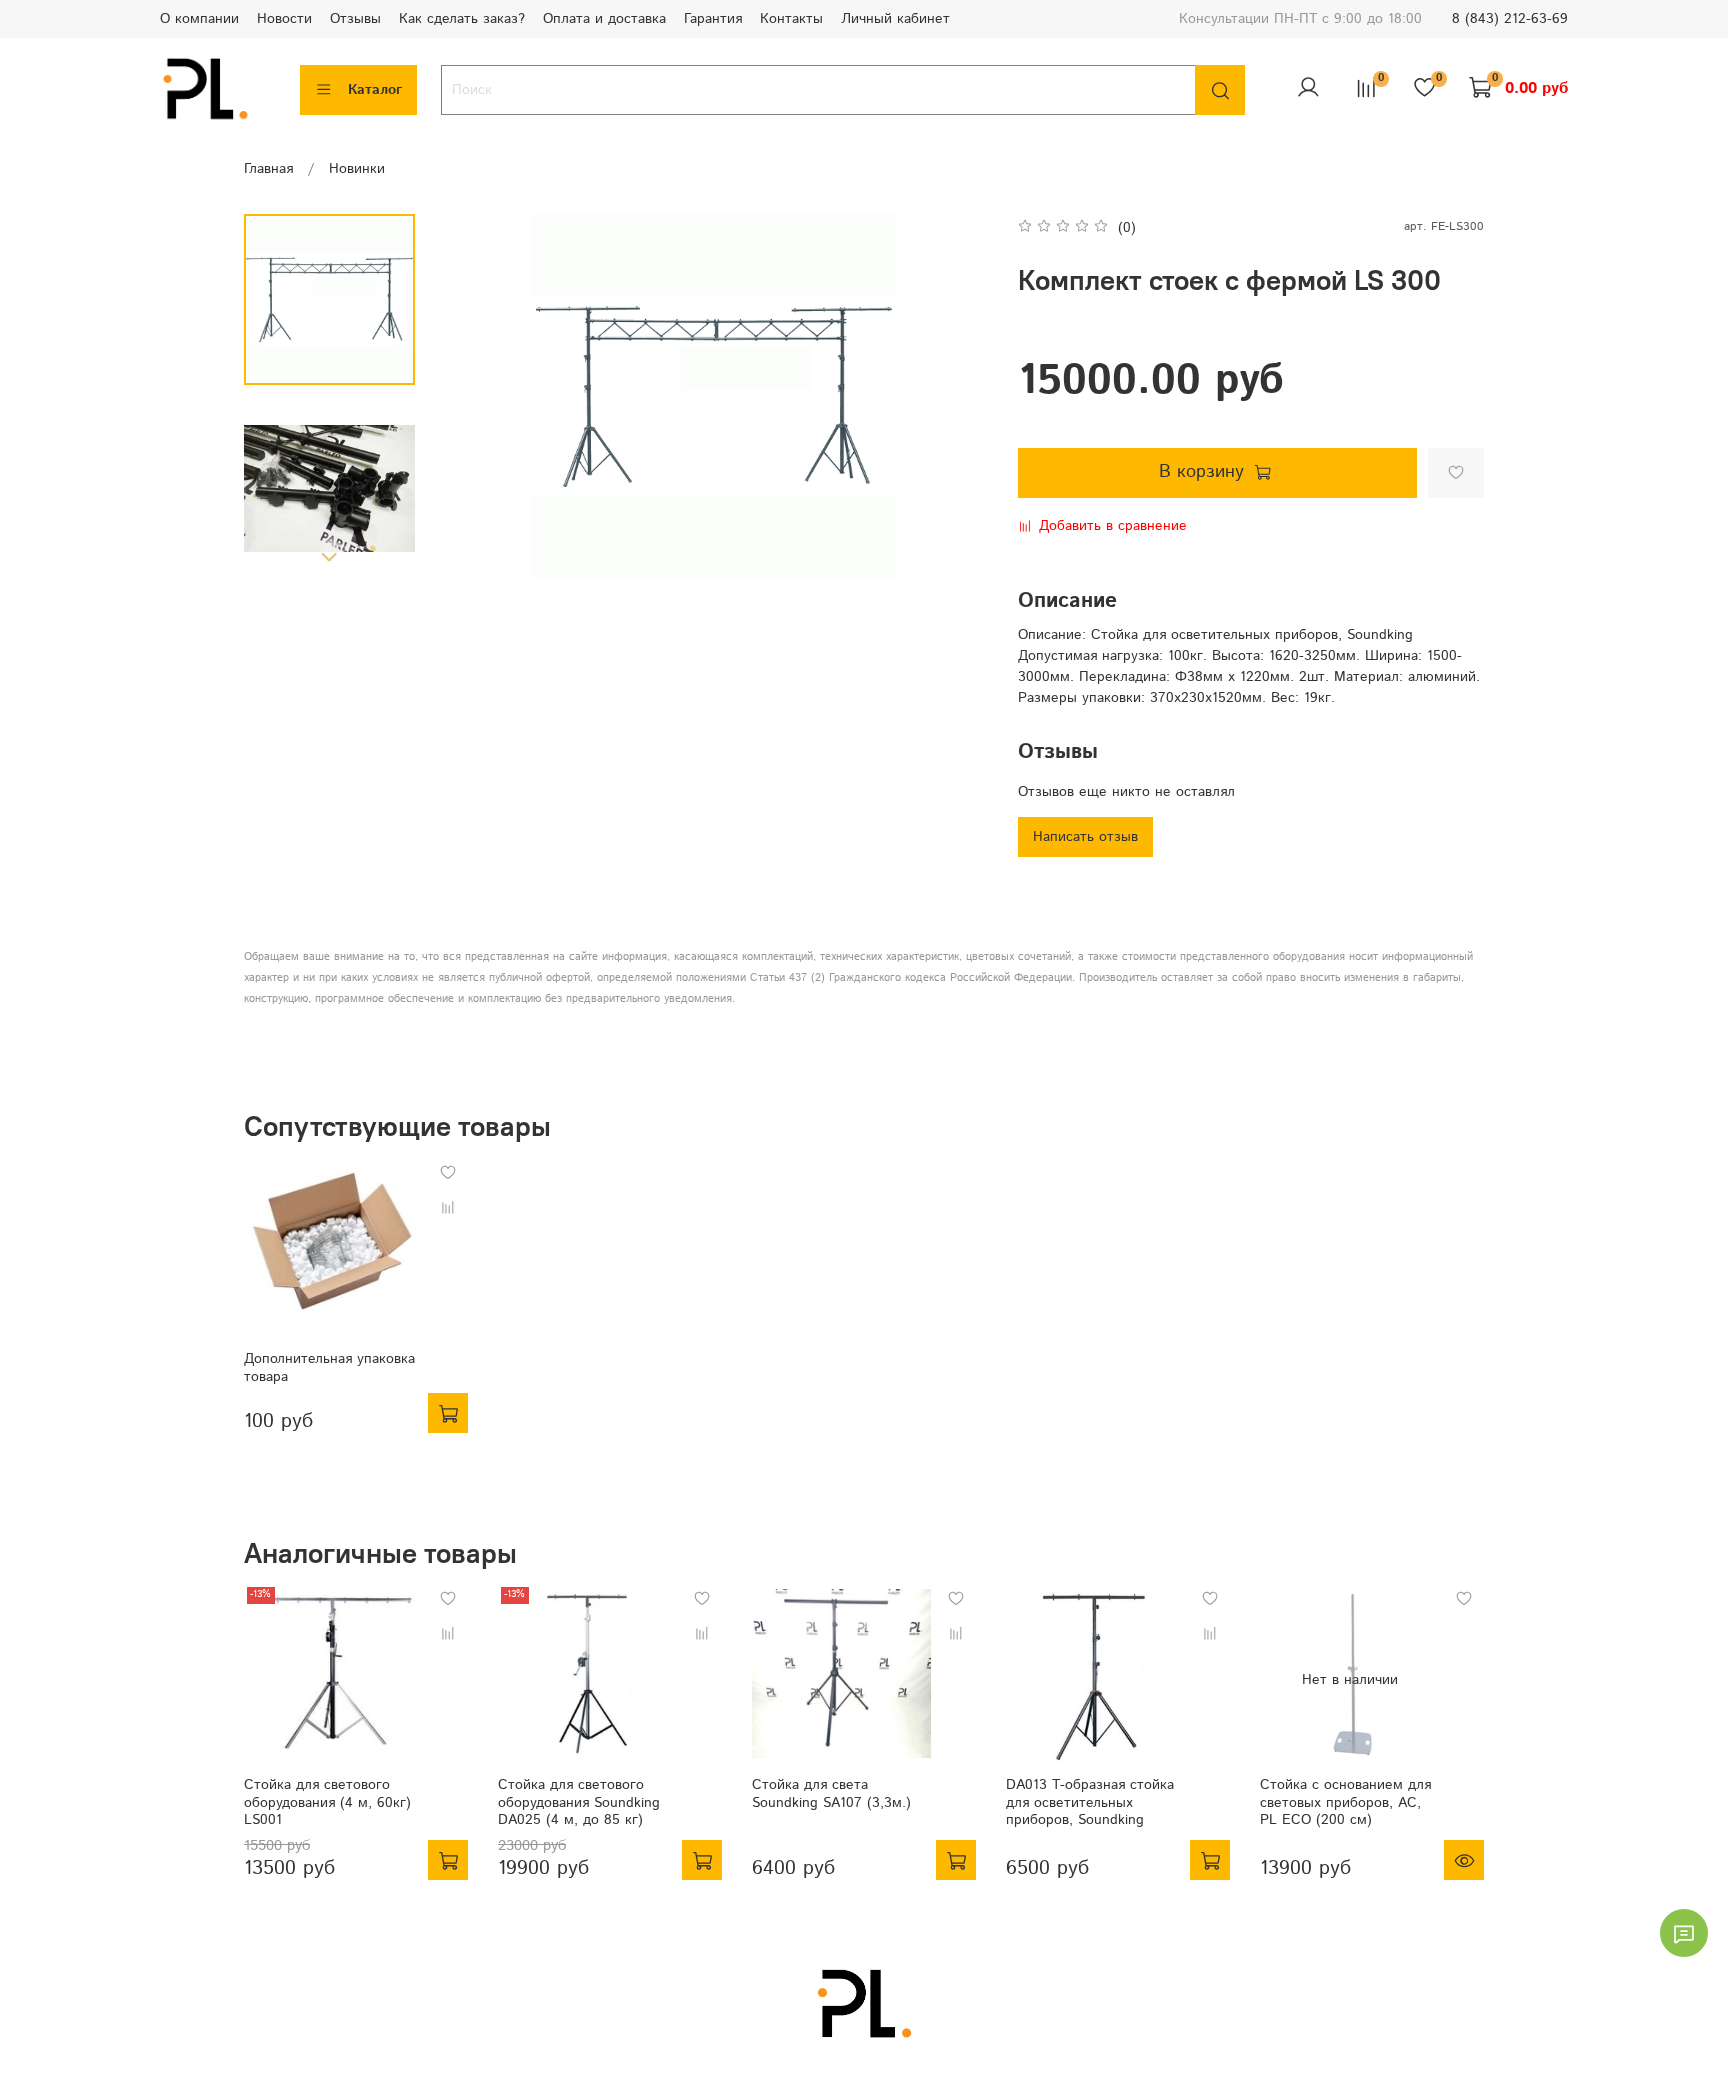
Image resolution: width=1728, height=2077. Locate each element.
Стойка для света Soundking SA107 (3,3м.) (831, 1794)
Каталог (375, 90)
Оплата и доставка (604, 19)
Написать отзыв (1085, 837)
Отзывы (355, 19)
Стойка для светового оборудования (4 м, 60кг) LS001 (327, 1802)
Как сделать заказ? (462, 19)
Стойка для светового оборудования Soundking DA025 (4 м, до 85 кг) (579, 1802)
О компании (199, 19)
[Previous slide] (475, 397)
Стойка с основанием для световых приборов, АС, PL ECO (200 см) (1345, 1802)
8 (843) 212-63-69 (1510, 19)
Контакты (791, 19)
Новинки (357, 169)
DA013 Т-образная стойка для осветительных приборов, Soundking (1090, 1802)
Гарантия (713, 19)
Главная (268, 169)
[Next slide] (330, 556)
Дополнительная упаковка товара (329, 1368)
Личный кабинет (895, 19)
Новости (284, 19)
